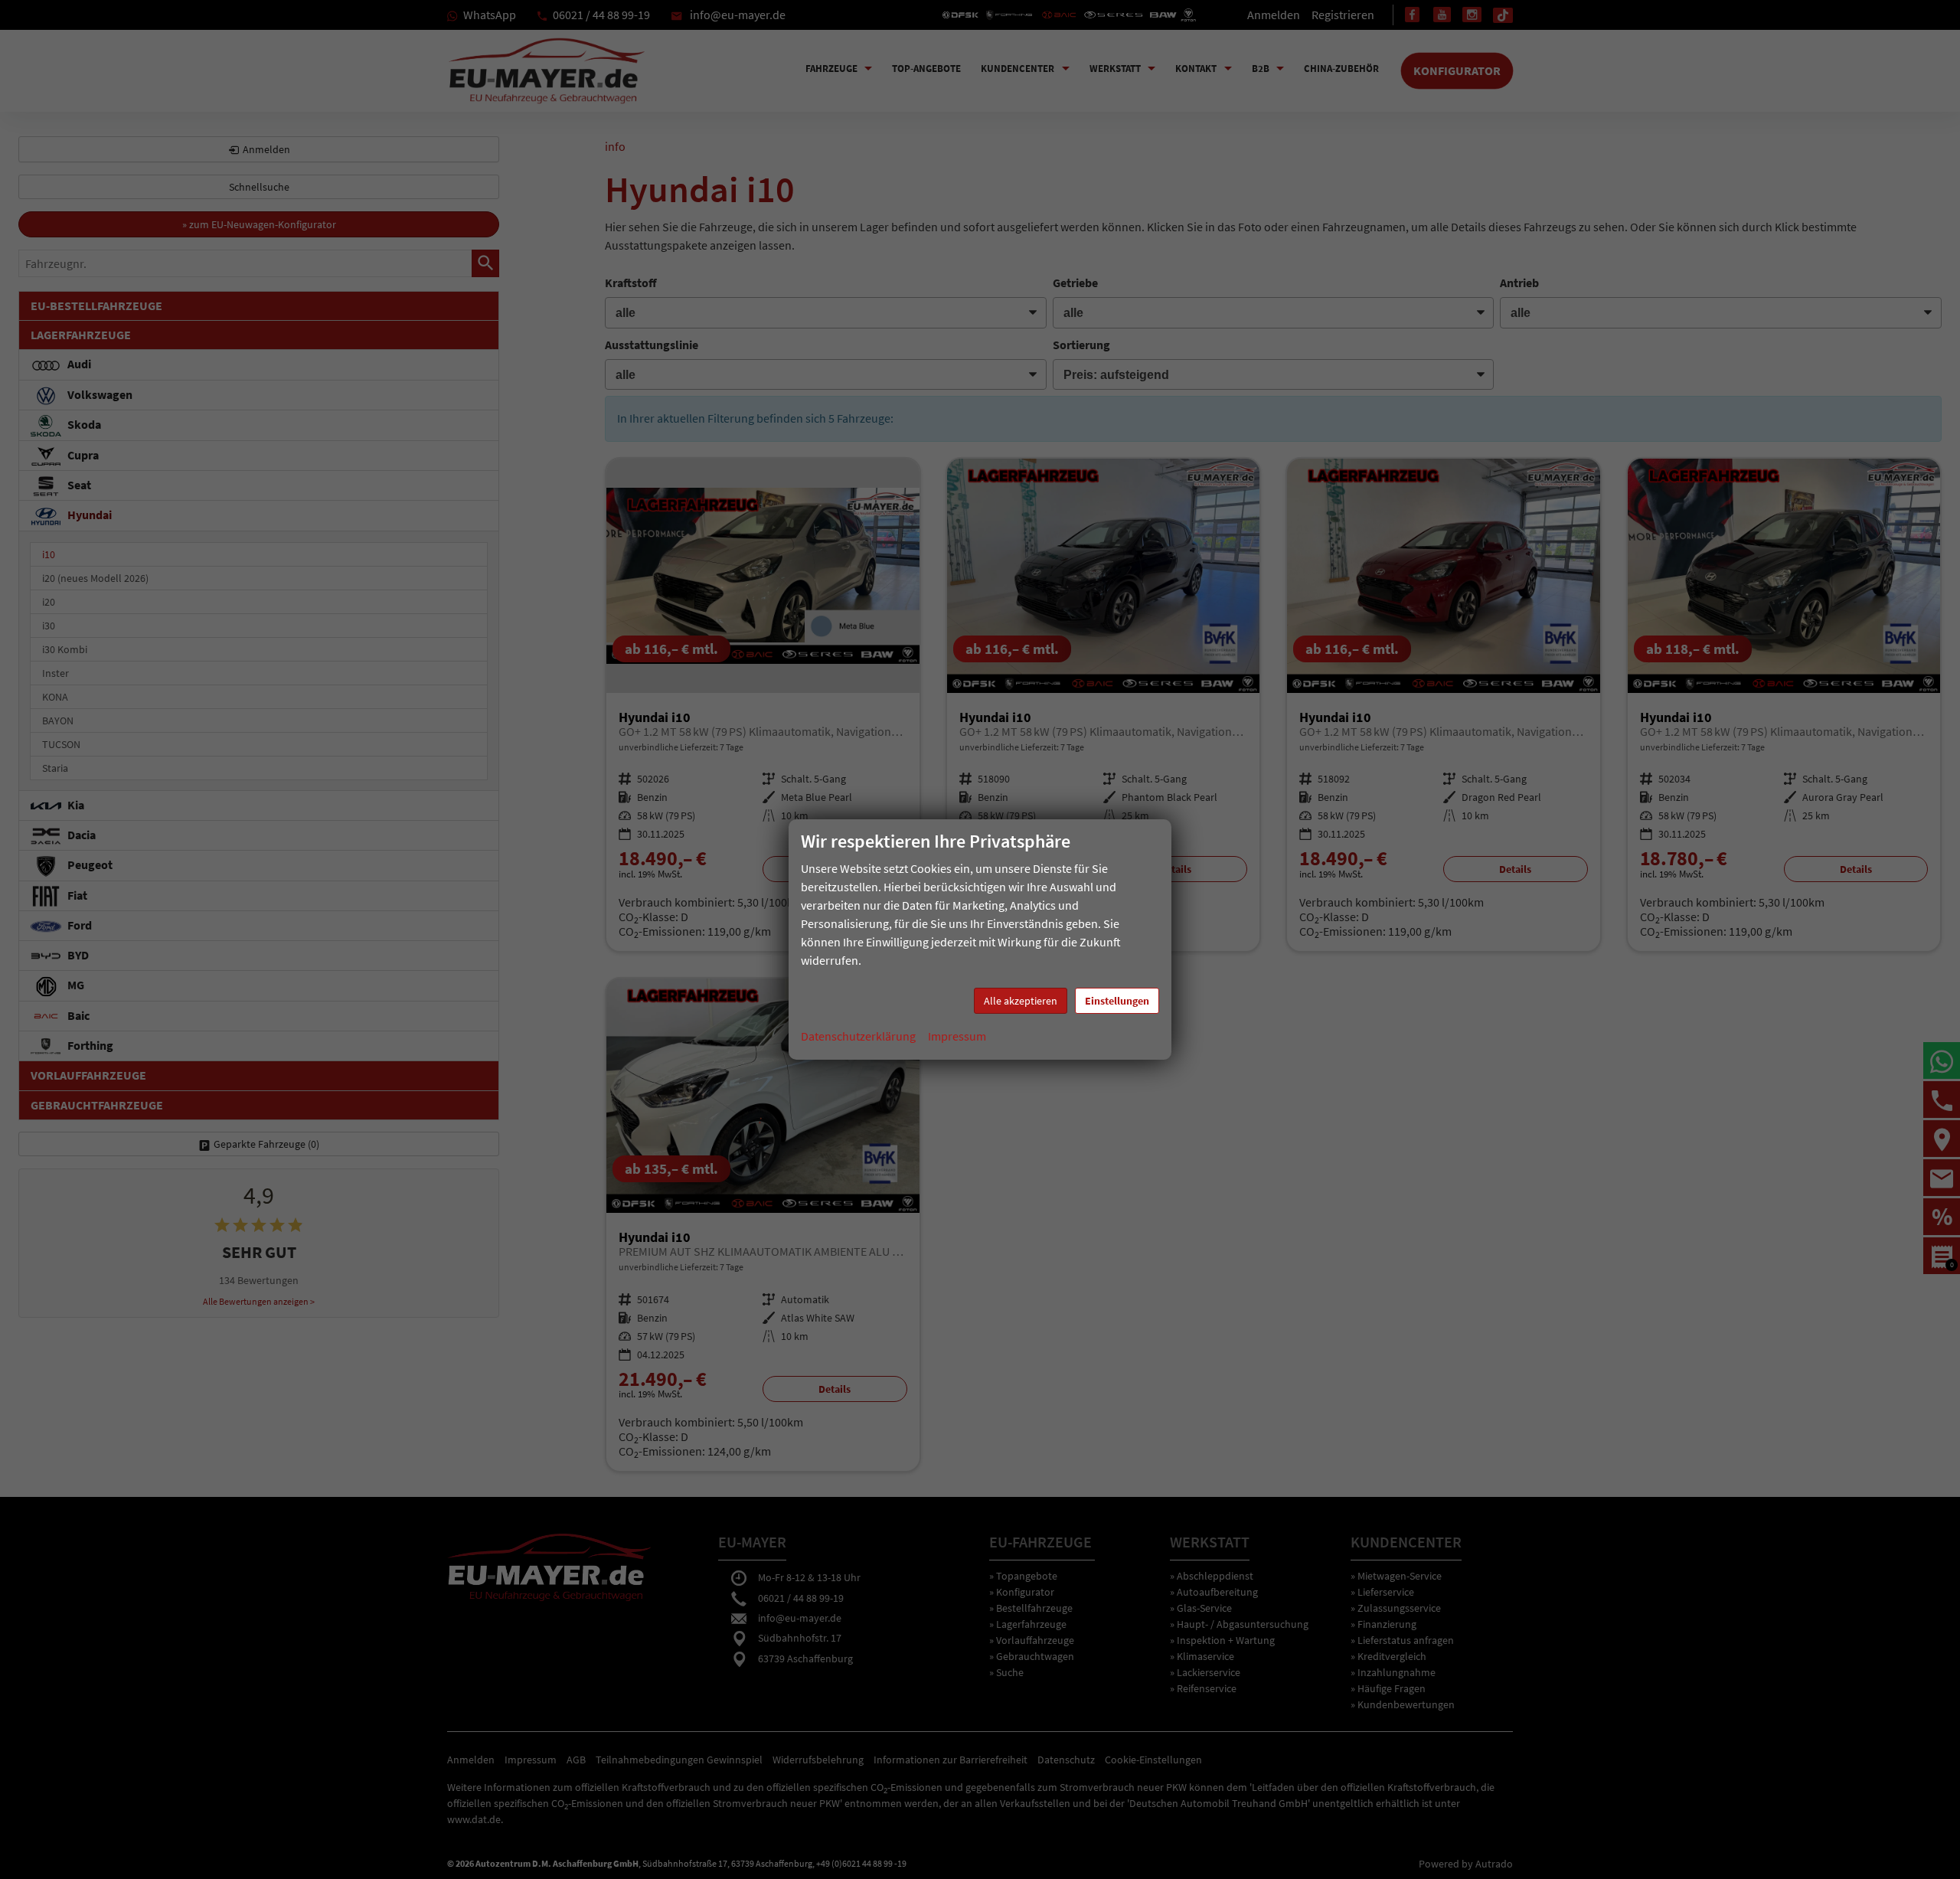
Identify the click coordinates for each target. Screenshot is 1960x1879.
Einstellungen (1117, 1001)
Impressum (957, 1036)
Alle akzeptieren (1021, 1001)
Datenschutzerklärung (858, 1036)
